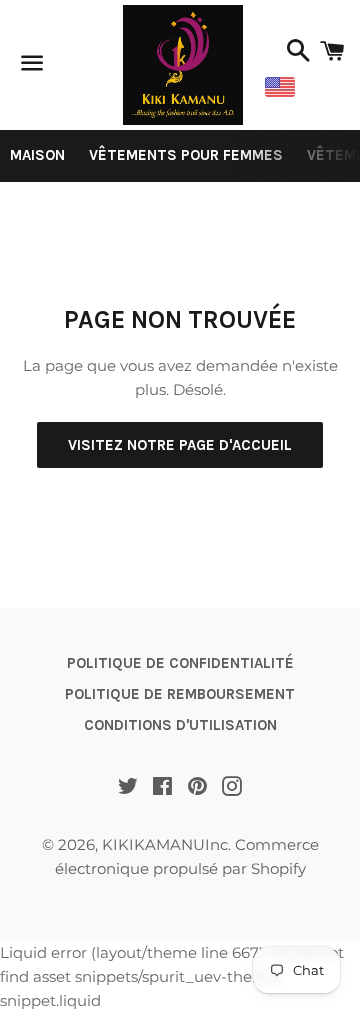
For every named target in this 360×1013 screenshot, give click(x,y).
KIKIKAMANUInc (165, 844)
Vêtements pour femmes (186, 155)
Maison (37, 155)
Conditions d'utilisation (180, 725)
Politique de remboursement (180, 694)
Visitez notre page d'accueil (180, 445)
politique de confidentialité (180, 663)
